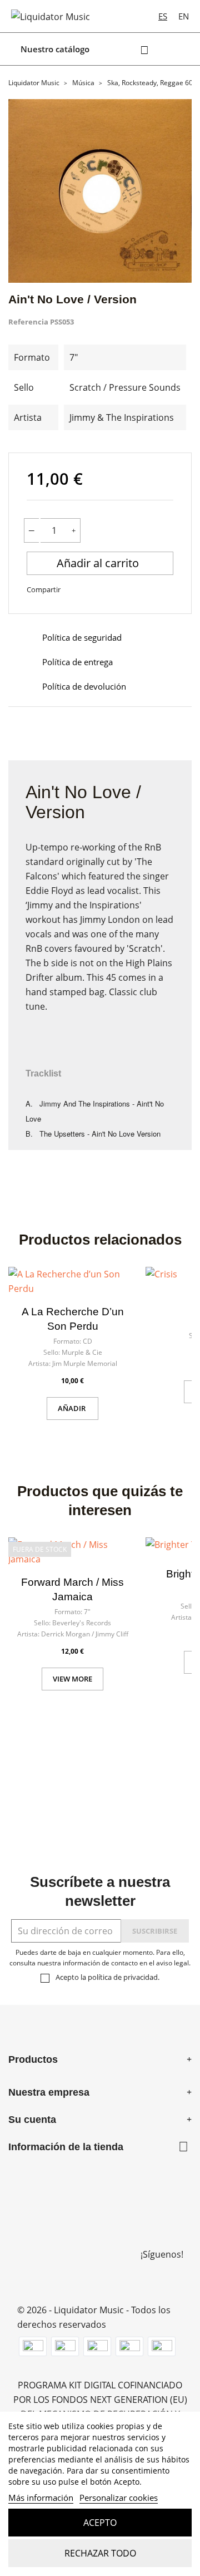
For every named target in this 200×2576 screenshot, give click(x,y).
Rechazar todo (100, 2553)
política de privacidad (123, 1977)
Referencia (28, 322)
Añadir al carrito (99, 563)
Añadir (72, 1408)
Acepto (100, 2523)
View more (72, 1679)
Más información (41, 2498)
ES (163, 16)
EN (184, 16)
